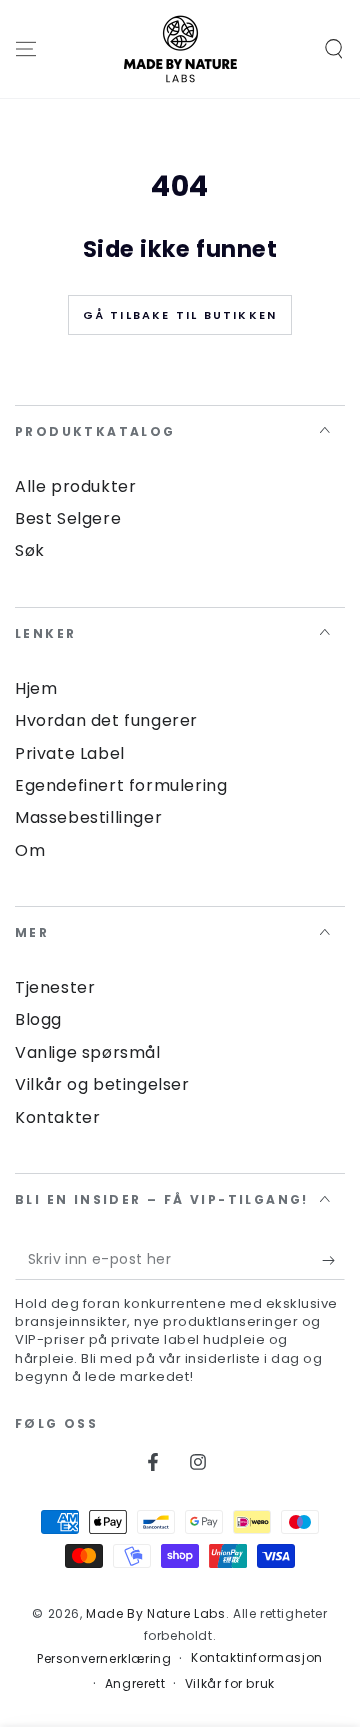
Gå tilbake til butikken (180, 315)
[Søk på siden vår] (334, 49)
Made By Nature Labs (155, 1613)
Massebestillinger (88, 817)
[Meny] (26, 49)
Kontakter (57, 1117)
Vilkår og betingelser (102, 1084)
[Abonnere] (333, 1260)
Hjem (36, 688)
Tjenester (55, 987)
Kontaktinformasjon (257, 1658)
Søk (30, 550)
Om (30, 850)
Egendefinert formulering (121, 785)
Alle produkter (75, 486)
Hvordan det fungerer (106, 720)
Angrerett (135, 1684)
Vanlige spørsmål (88, 1052)
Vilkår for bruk (230, 1684)
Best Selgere (68, 518)
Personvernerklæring (104, 1659)
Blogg (38, 1019)
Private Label (70, 753)
